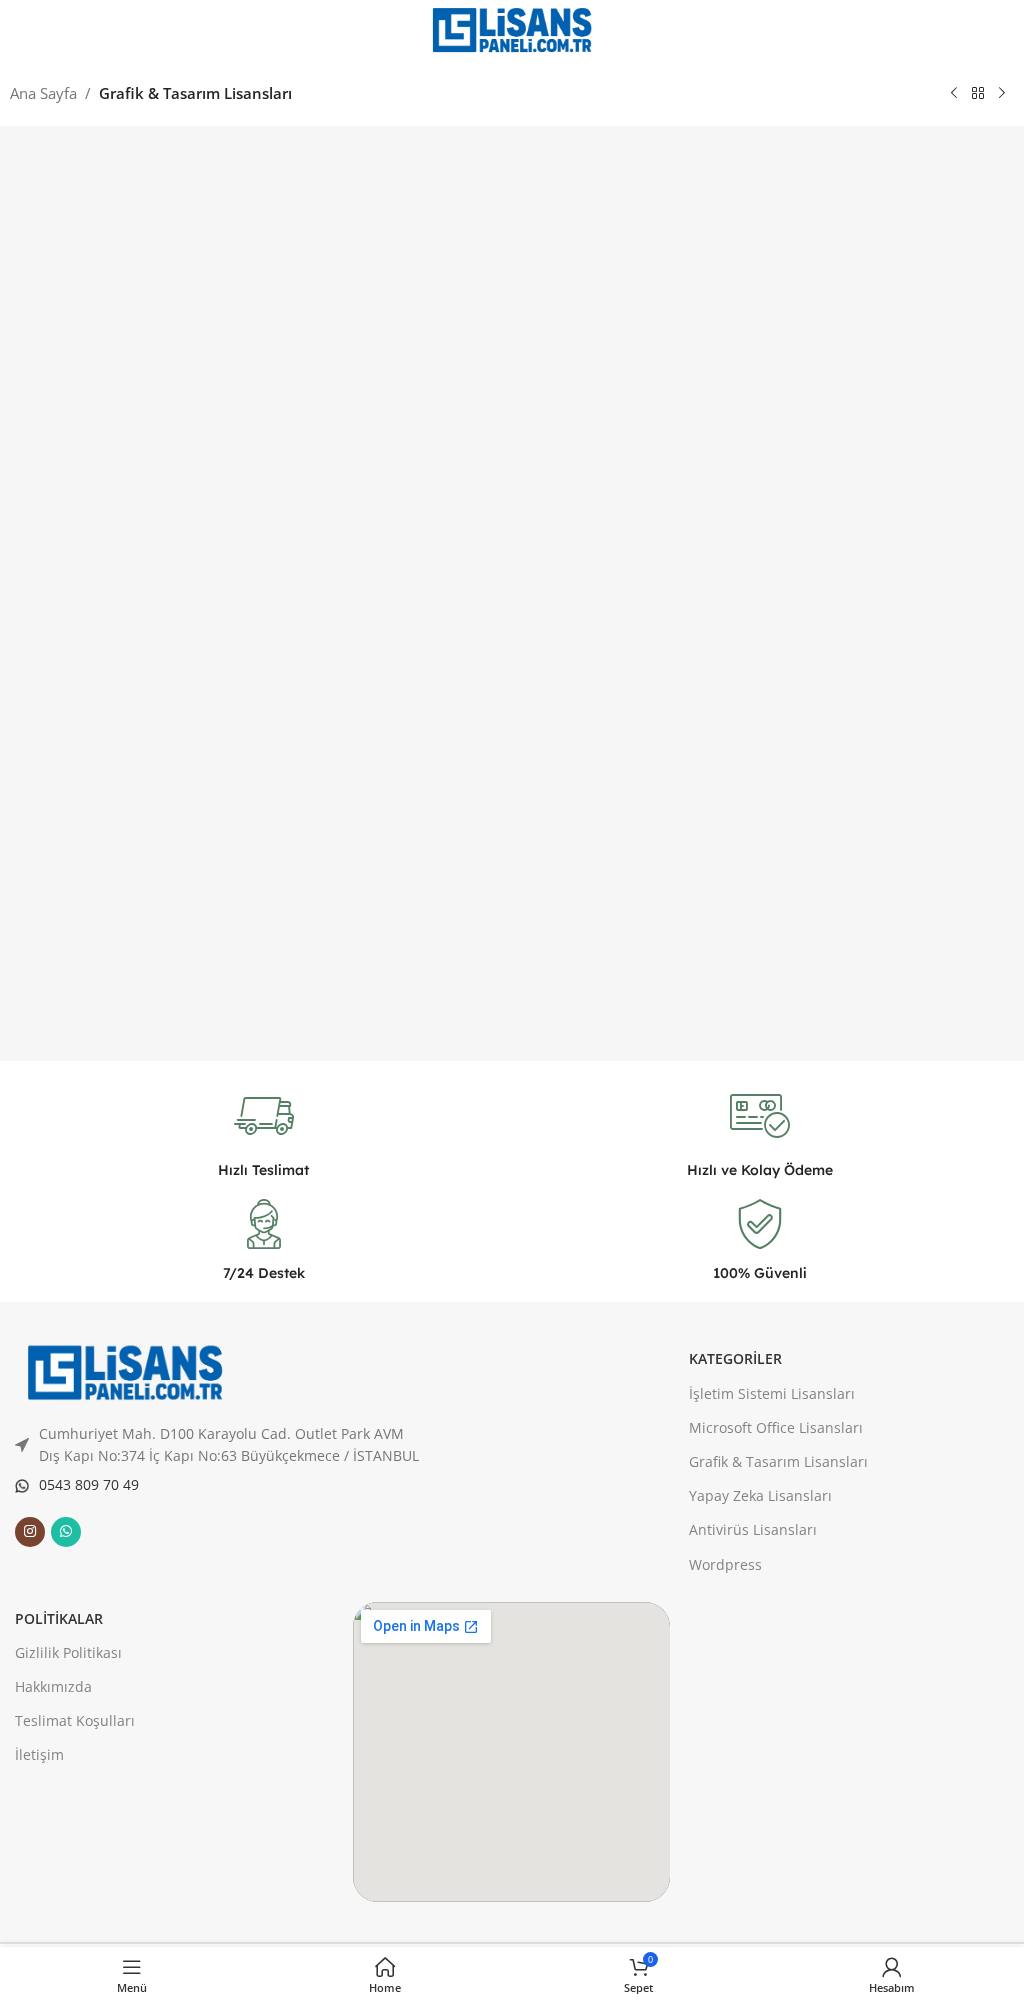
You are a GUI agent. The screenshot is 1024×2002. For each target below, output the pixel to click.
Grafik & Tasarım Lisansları (195, 93)
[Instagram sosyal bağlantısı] (30, 1532)
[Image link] (125, 1371)
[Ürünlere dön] (978, 94)
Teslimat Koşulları (75, 1720)
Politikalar (59, 1618)
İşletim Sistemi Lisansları (772, 1393)
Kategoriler (735, 1358)
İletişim (39, 1754)
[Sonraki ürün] (1002, 94)
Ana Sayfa (43, 93)
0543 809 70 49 (89, 1484)
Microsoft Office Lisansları (776, 1427)
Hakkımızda (53, 1686)
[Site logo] (512, 28)
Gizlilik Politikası (68, 1652)
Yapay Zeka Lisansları (760, 1495)
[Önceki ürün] (954, 94)
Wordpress (725, 1564)
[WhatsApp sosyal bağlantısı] (66, 1532)
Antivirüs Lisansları (753, 1529)
